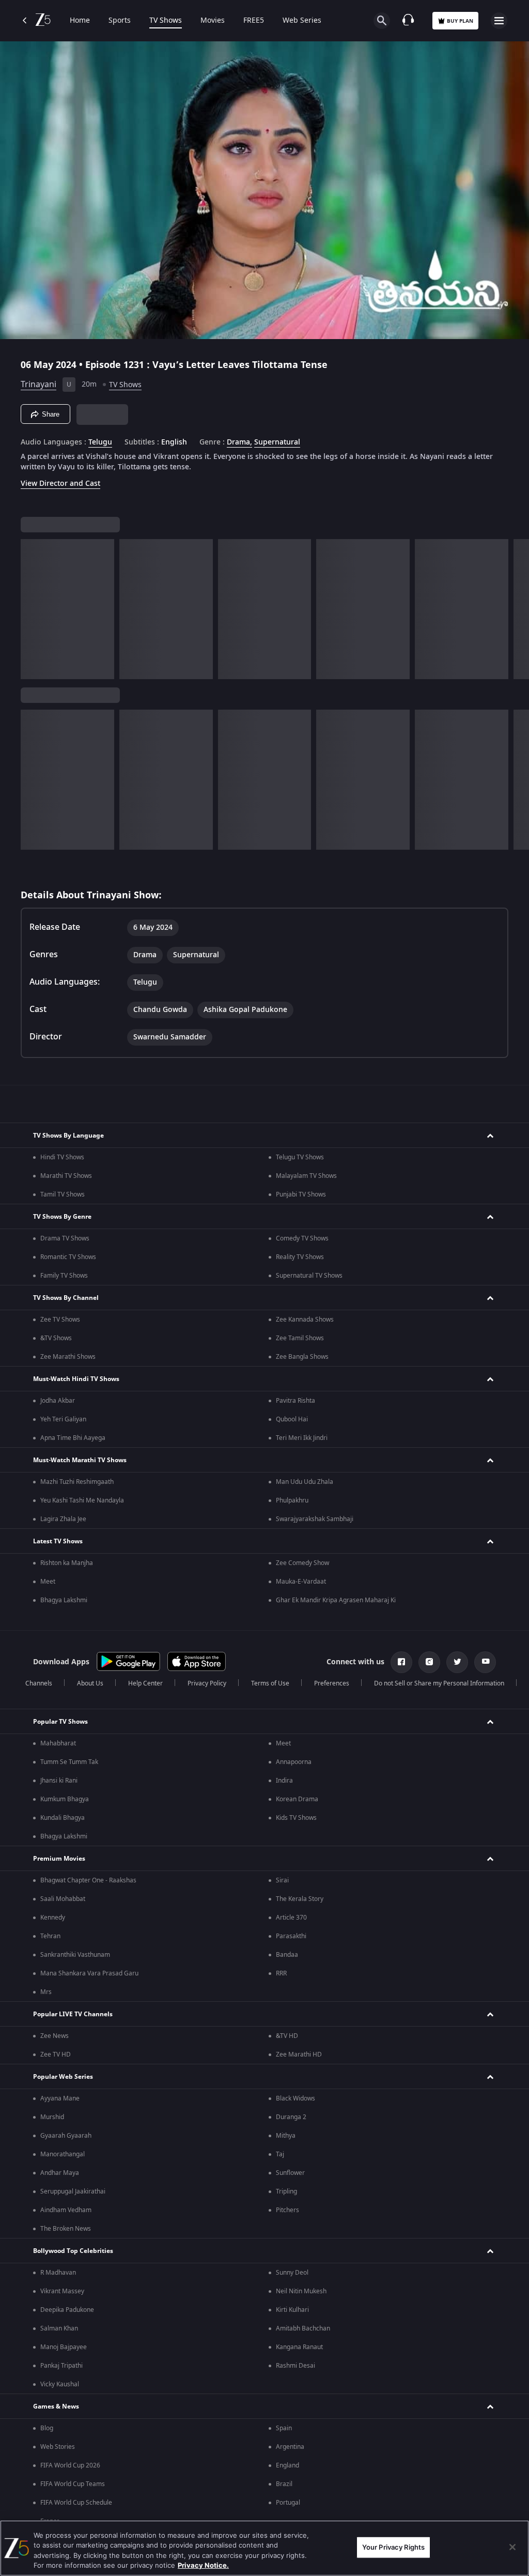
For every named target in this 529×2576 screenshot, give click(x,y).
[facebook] (401, 1662)
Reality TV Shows (300, 1257)
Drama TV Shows (65, 1238)
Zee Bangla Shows (302, 1357)
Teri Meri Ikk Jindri (302, 1438)
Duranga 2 (291, 2117)
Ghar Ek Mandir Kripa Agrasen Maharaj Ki (336, 1600)
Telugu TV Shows (300, 1157)
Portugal (288, 2503)
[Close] (512, 2547)
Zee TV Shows (60, 1320)
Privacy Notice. (203, 2565)
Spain (284, 2428)
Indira (284, 1781)
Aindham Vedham (66, 2210)
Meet (48, 1582)
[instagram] (429, 1662)
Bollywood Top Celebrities (73, 2251)
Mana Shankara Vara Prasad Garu (89, 1973)
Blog (47, 2428)
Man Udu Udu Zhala (305, 1482)
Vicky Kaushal (60, 2384)
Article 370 (291, 1918)
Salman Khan (59, 2328)
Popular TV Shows (60, 1722)
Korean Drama (297, 1799)
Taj (280, 2154)
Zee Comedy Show (302, 1563)
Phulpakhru (292, 1500)
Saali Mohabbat (63, 1899)
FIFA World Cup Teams (73, 2484)
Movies (213, 21)
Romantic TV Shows (68, 1257)
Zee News (55, 2036)
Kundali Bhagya (63, 1818)
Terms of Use (270, 1683)
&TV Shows (56, 1338)
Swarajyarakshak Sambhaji (315, 1519)
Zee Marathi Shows (68, 1357)
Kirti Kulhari (292, 2310)
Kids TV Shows (296, 1818)
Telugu (100, 442)
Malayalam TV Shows (306, 1176)
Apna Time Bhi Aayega (73, 1438)
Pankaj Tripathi (61, 2366)
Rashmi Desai (295, 2366)
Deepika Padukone (67, 2310)
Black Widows (295, 2098)
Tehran (50, 1936)
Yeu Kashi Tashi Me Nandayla (82, 1500)
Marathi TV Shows (66, 1176)
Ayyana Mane (60, 2098)
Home (80, 21)
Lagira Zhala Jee (63, 1519)
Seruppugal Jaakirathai (73, 2191)
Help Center (145, 1683)
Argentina (290, 2447)
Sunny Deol (292, 2273)
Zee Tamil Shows (300, 1338)
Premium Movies (59, 1859)
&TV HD (287, 2036)
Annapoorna (294, 1762)
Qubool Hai (292, 1419)
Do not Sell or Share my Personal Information (439, 1683)
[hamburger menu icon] (499, 21)
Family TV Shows (64, 1276)
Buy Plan (460, 21)
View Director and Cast (60, 484)
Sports (120, 21)
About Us (90, 1683)
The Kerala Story (300, 1899)
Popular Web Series (63, 2077)
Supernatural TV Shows (309, 1276)
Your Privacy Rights (393, 2547)
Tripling (286, 2191)
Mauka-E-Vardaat (301, 1582)
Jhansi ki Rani (59, 1781)
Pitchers (287, 2210)
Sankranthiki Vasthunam (75, 1955)
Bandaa (287, 1955)
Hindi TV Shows (62, 1157)
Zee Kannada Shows (305, 1320)
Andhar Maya (60, 2173)
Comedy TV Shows (302, 1238)
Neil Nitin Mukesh (301, 2291)
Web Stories (58, 2447)
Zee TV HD (56, 2054)
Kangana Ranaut (299, 2347)
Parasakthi (291, 1936)
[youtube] (485, 1662)
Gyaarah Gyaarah (66, 2136)
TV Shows (166, 21)
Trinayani (38, 385)
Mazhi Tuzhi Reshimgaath (77, 1482)
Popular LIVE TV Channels (73, 2014)
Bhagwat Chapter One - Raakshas (88, 1880)
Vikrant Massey (62, 2291)
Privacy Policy (207, 1683)
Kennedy (53, 1918)
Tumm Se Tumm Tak (69, 1762)
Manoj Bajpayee (64, 2347)
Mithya (286, 2136)
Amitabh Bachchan (303, 2328)
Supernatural (277, 442)
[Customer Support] (408, 21)
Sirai (282, 1880)
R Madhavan (58, 2273)
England (287, 2465)
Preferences (332, 1683)
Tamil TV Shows (63, 1194)
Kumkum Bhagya (65, 1799)
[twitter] (457, 1662)
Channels (39, 1683)
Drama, (239, 442)
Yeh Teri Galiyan (63, 1419)
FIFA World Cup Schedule (76, 2503)
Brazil (284, 2484)
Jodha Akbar (58, 1401)
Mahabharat (58, 1743)
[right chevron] (32, 609)
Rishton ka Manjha (67, 1563)
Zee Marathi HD (299, 2054)
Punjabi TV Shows (301, 1194)
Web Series (302, 21)
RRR (281, 1973)
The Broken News (66, 2229)
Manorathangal (63, 2154)
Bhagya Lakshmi (64, 1600)
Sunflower (290, 2173)
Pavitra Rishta (295, 1401)
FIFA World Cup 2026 (70, 2465)
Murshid (52, 2117)
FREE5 (254, 21)
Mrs (46, 1992)
